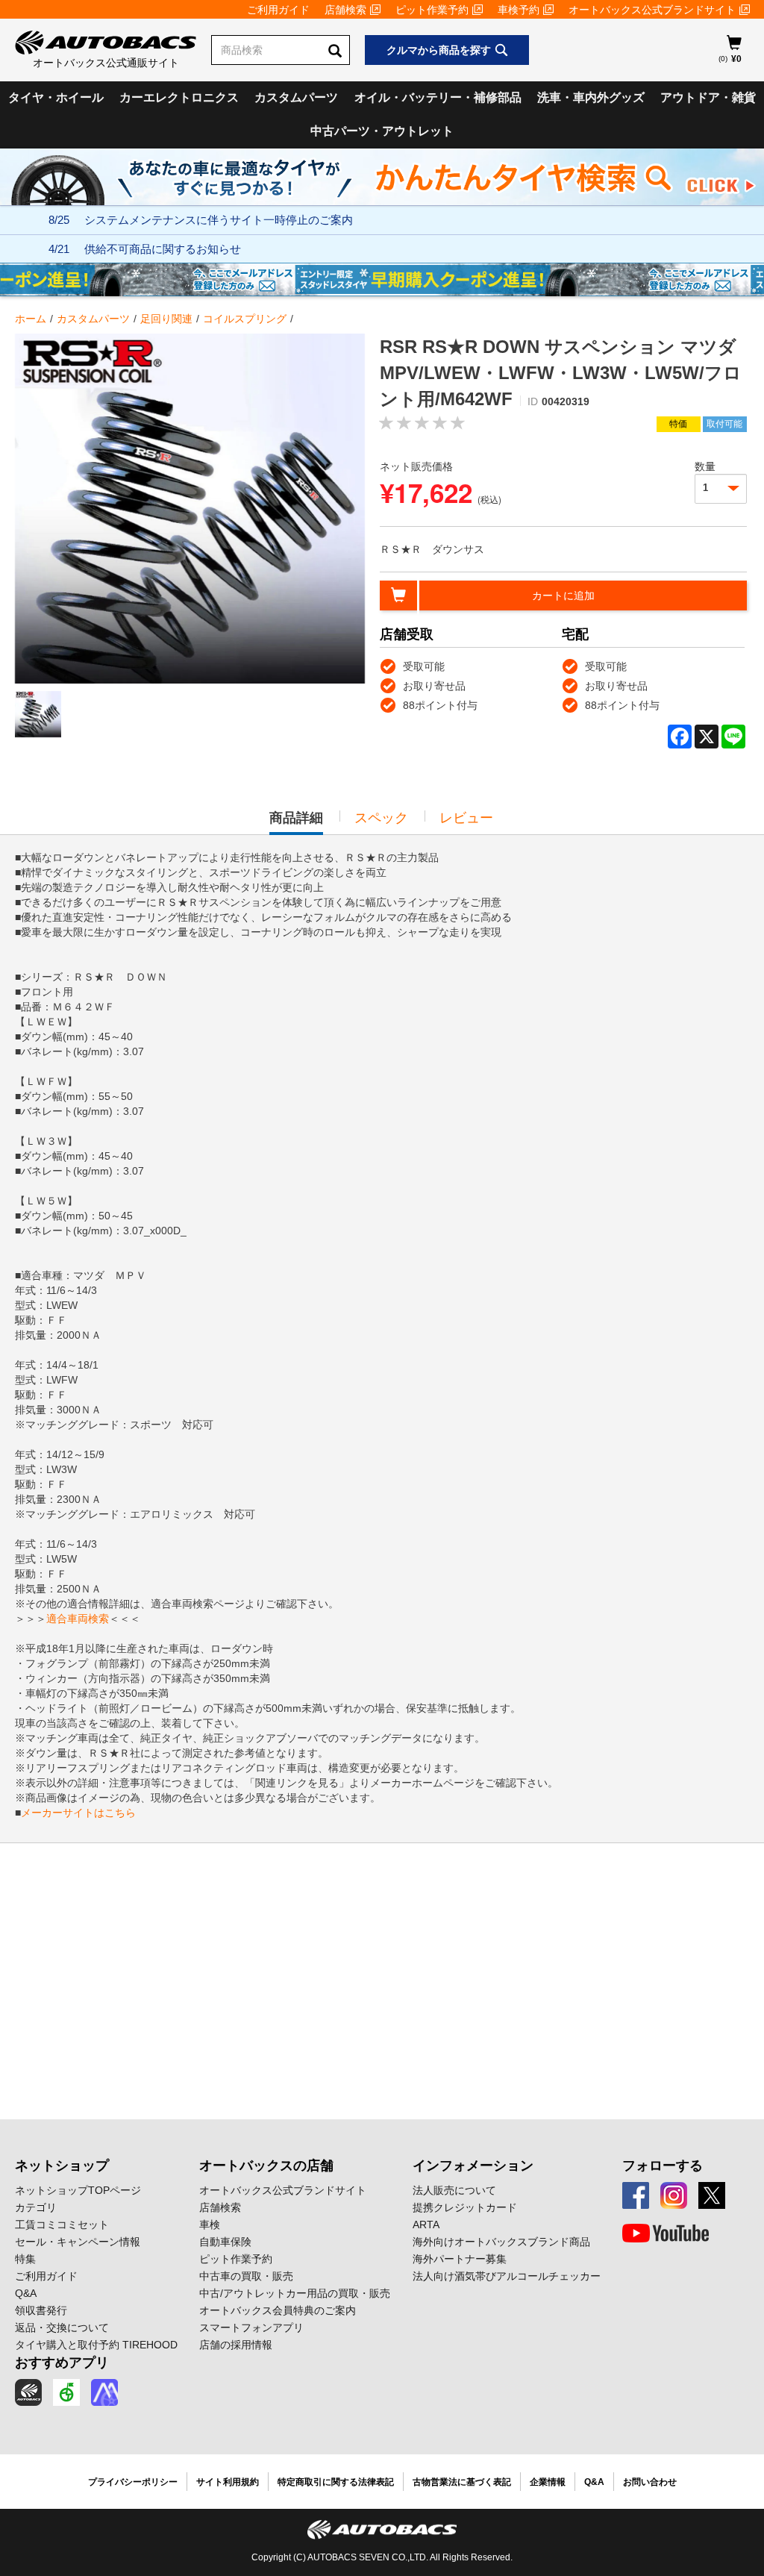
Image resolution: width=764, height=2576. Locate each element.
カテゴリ (36, 2207)
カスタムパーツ (296, 97)
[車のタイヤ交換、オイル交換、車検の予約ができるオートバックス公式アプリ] (28, 2392)
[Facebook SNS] (636, 2195)
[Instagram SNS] (674, 2195)
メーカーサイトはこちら (78, 1813)
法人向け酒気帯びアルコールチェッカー (507, 2276)
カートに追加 (563, 595)
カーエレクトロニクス (179, 97)
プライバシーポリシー (133, 2482)
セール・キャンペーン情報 (78, 2242)
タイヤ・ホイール (56, 97)
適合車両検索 (78, 1619)
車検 (210, 2225)
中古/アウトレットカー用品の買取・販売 (295, 2293)
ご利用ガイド (278, 10)
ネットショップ (62, 2166)
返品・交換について (62, 2328)
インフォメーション (473, 2166)
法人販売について (454, 2190)
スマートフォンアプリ (251, 2328)
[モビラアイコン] (104, 2392)
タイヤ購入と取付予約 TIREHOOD (96, 2345)
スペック (381, 818)
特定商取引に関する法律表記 (336, 2482)
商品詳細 (296, 822)
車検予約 (519, 10)
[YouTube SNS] (666, 2233)
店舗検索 (345, 10)
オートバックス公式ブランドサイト (652, 10)
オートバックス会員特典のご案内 (278, 2310)
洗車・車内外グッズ (591, 97)
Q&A (26, 2293)
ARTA (426, 2225)
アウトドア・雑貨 (708, 97)
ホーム (31, 319)
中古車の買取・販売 (246, 2276)
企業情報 (548, 2482)
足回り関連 (166, 319)
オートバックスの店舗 (266, 2166)
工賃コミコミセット (62, 2225)
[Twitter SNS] (712, 2195)
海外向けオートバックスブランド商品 (501, 2242)
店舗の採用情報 (236, 2345)
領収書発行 (41, 2310)
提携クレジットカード (465, 2207)
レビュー (466, 818)
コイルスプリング (245, 319)
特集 (25, 2259)
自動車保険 (225, 2242)
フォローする (663, 2166)
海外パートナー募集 (460, 2259)
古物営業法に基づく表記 (462, 2482)
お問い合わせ (650, 2482)
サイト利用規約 (228, 2482)
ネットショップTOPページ (78, 2190)
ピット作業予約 (432, 10)
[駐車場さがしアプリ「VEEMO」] (66, 2392)
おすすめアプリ (62, 2363)
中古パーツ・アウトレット (382, 131)
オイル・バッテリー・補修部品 (438, 97)
